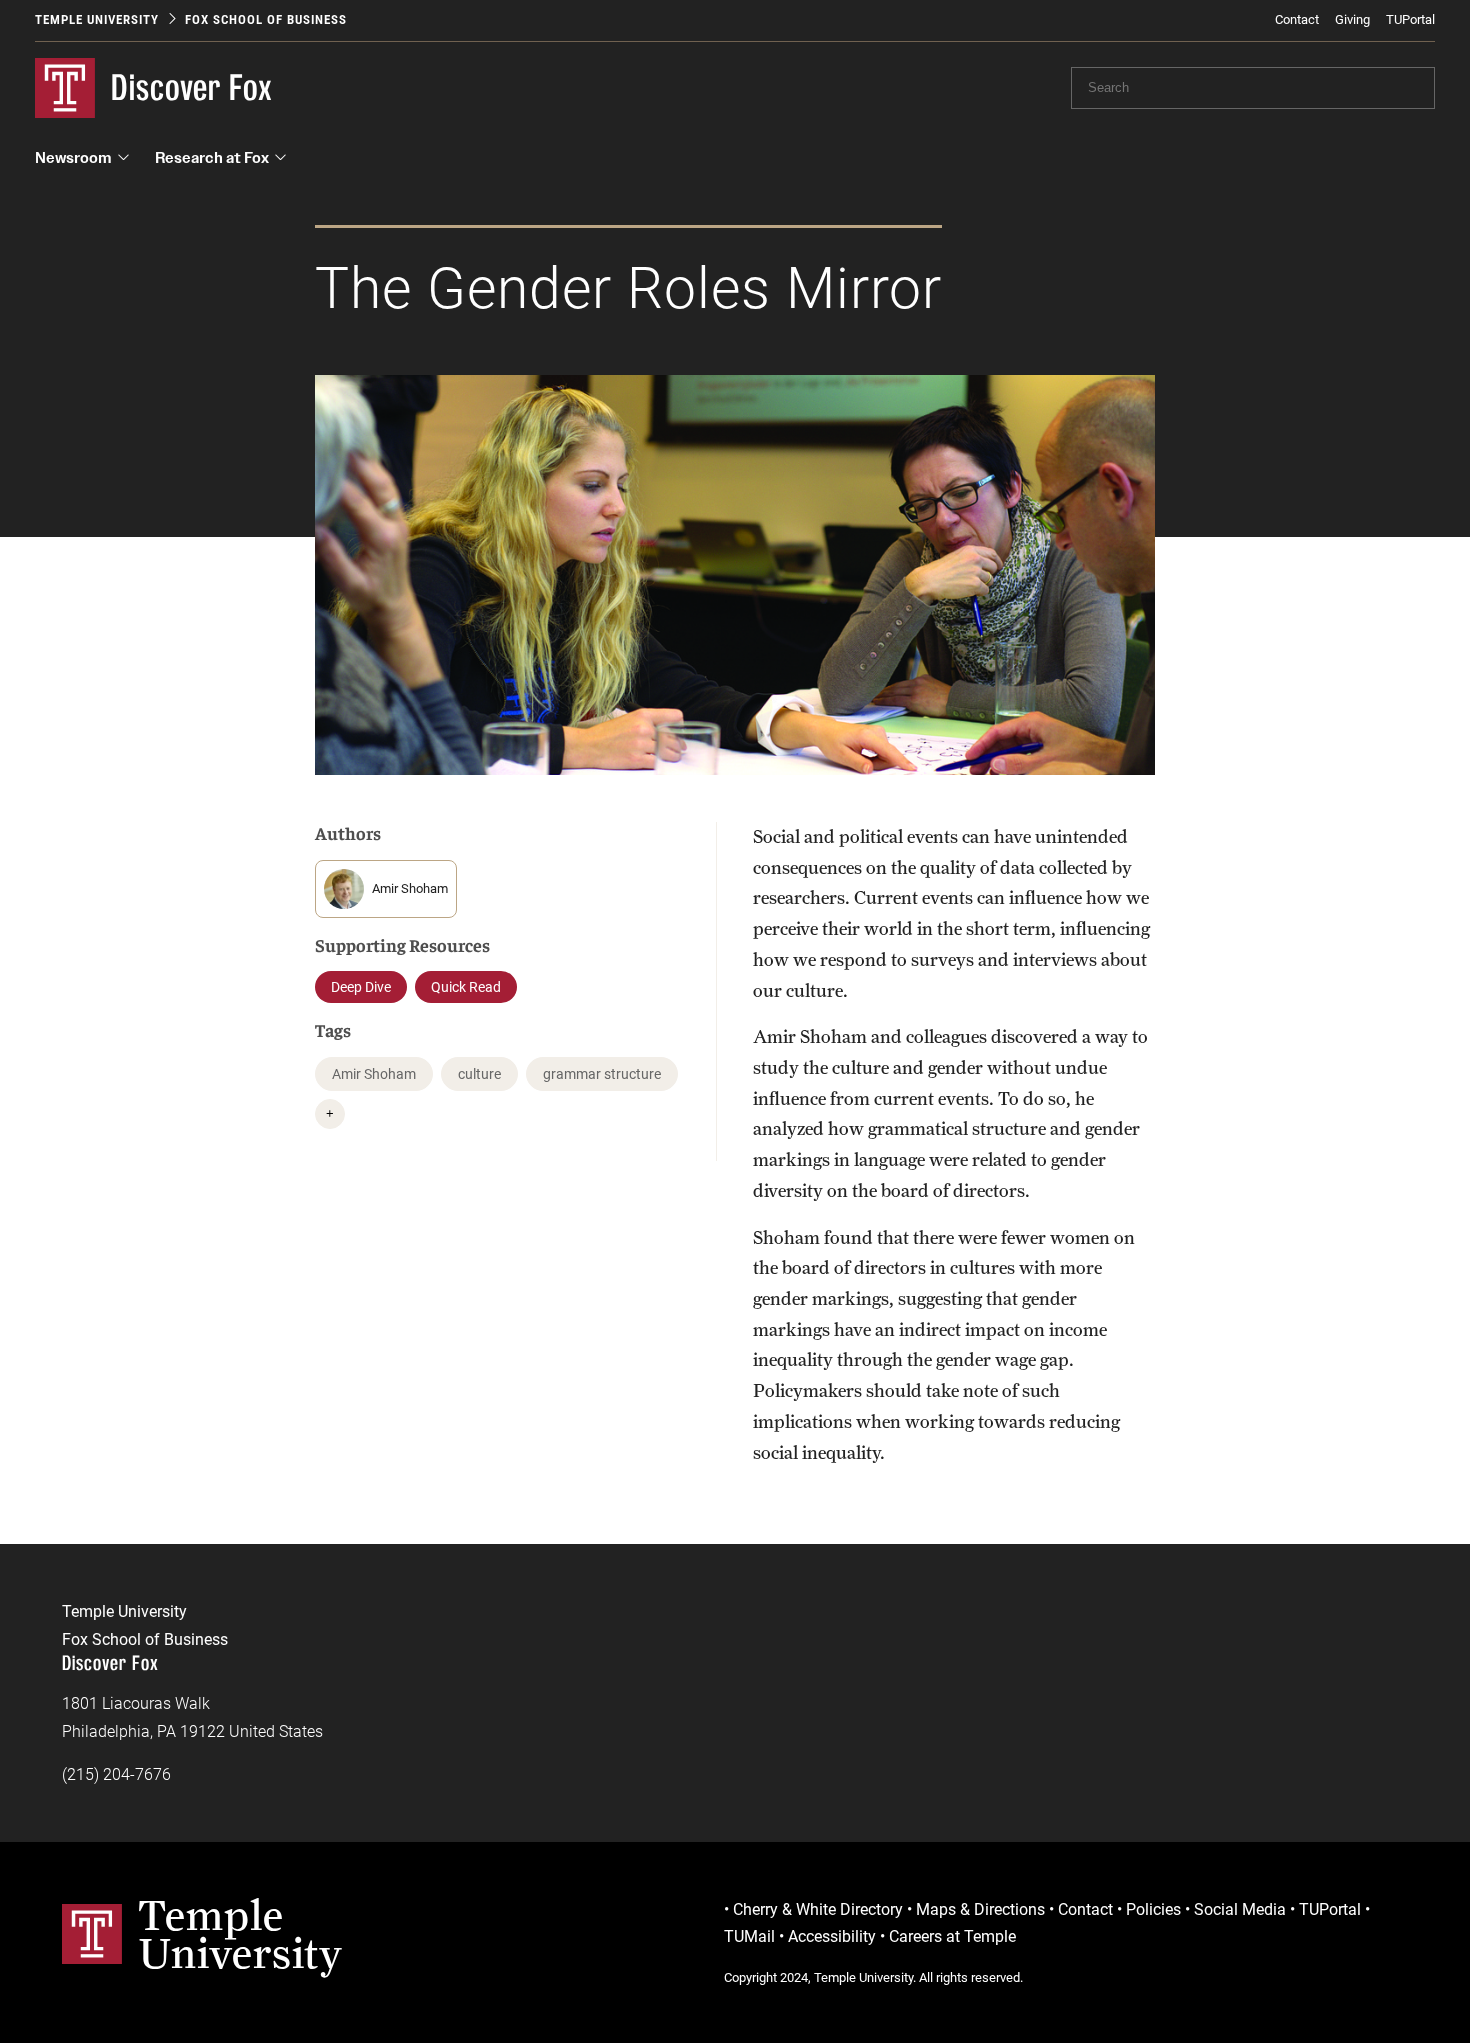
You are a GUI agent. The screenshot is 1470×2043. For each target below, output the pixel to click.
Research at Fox (212, 157)
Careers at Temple (952, 1936)
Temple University (97, 19)
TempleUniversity (240, 1934)
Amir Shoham (374, 1074)
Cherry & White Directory (818, 1909)
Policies (1153, 1909)
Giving (1352, 19)
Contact (1297, 19)
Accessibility (832, 1936)
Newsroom (73, 157)
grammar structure (602, 1074)
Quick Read (466, 987)
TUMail (749, 1936)
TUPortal (1410, 19)
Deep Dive (361, 987)
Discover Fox (192, 87)
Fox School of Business (266, 19)
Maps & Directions (980, 1909)
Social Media (1240, 1909)
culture (479, 1074)
